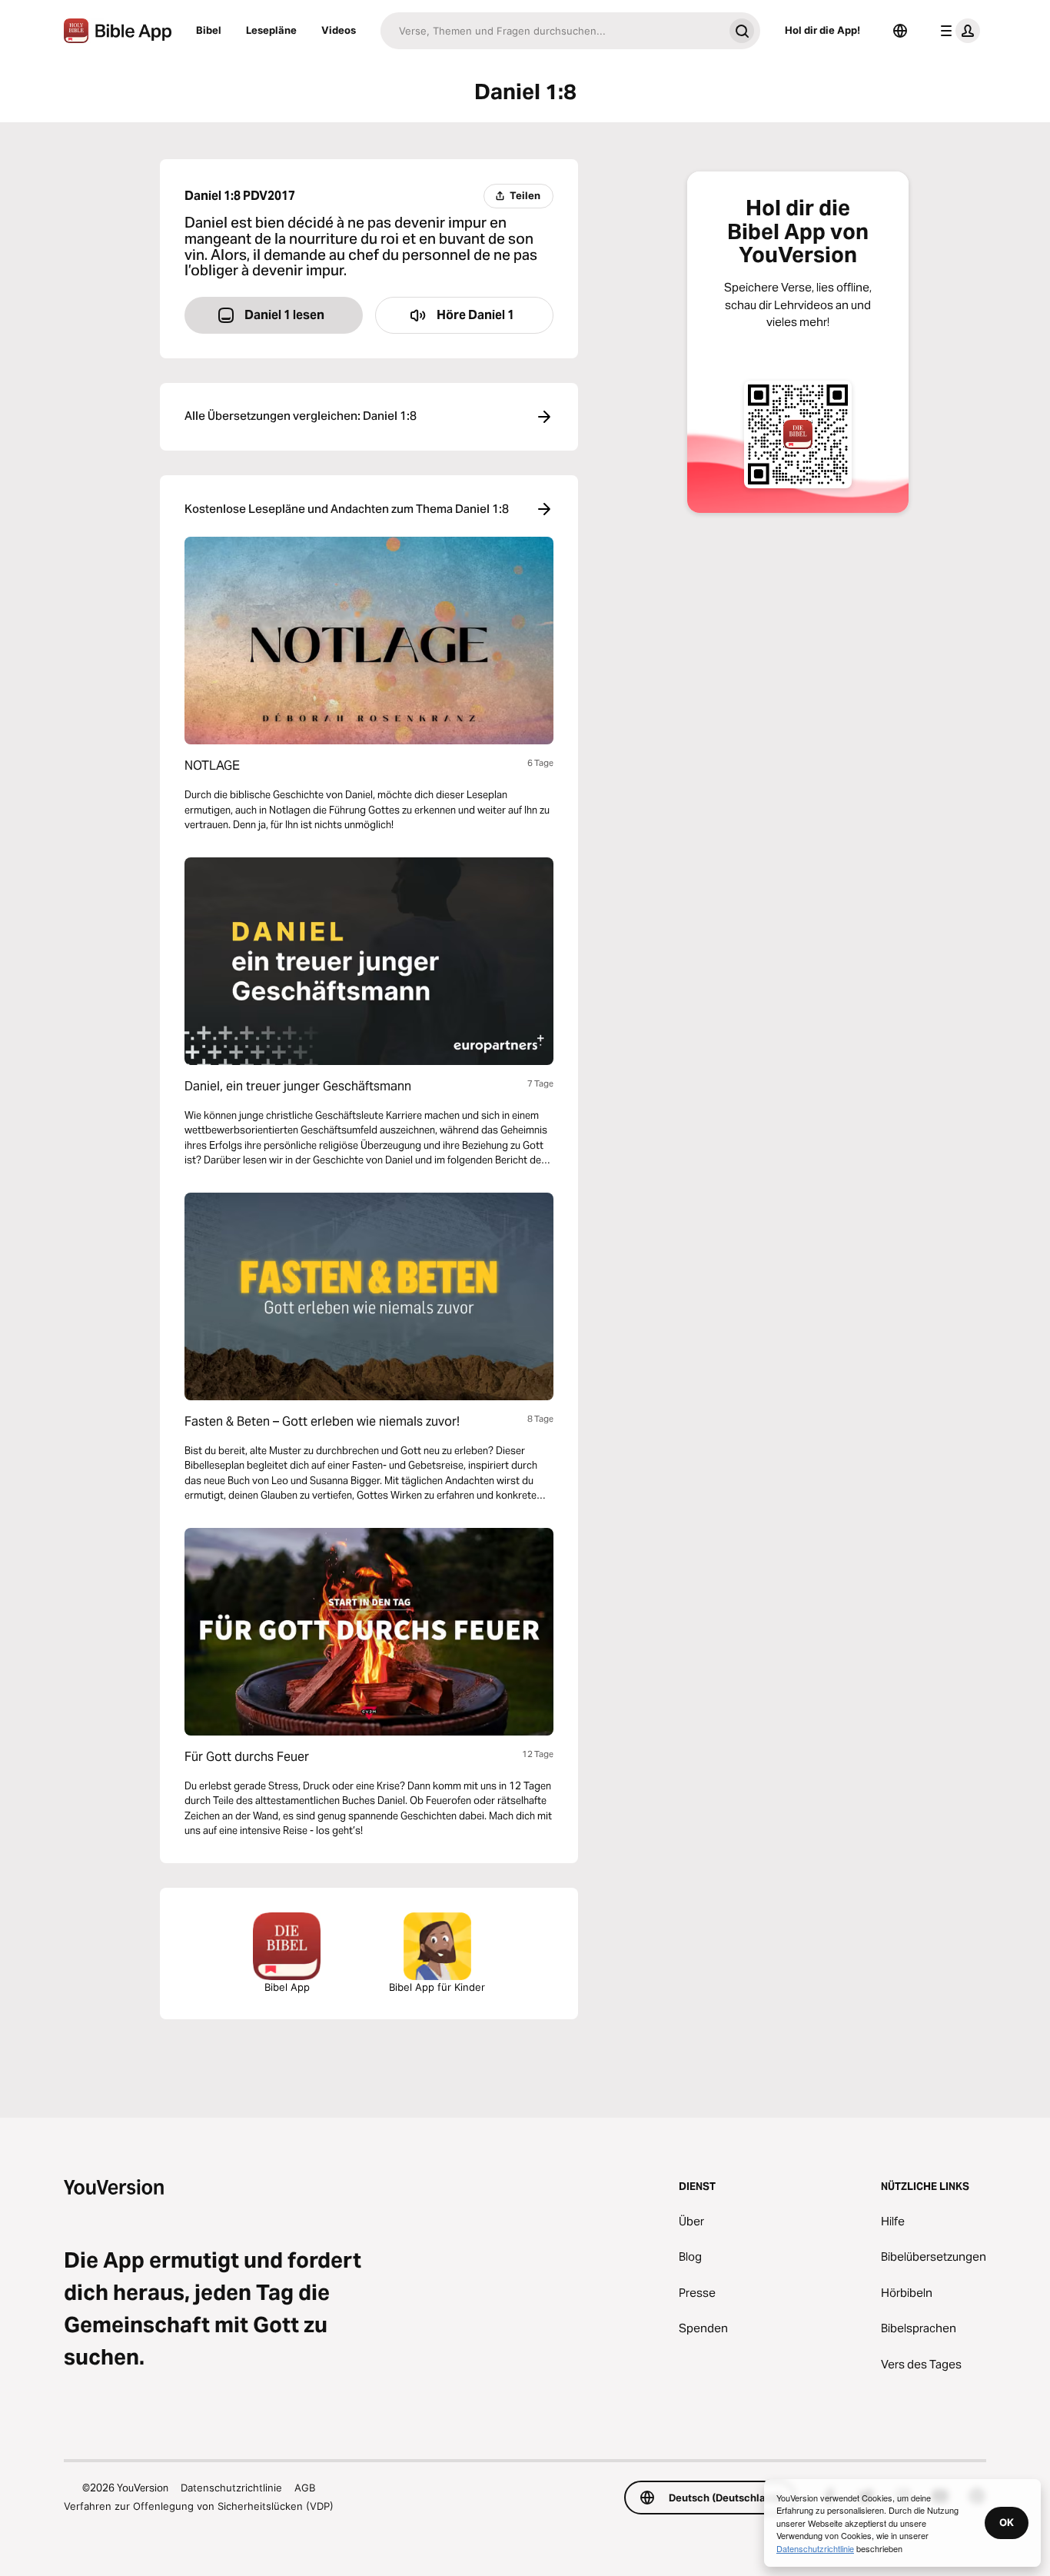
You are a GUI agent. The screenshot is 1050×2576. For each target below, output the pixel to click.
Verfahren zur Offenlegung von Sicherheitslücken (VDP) (199, 2506)
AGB (305, 2488)
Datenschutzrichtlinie (231, 2488)
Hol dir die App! (822, 30)
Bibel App (287, 1987)
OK (1007, 2522)
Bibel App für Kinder (437, 1987)
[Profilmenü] (957, 31)
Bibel (209, 30)
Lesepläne (271, 30)
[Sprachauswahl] (900, 31)
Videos (339, 30)
